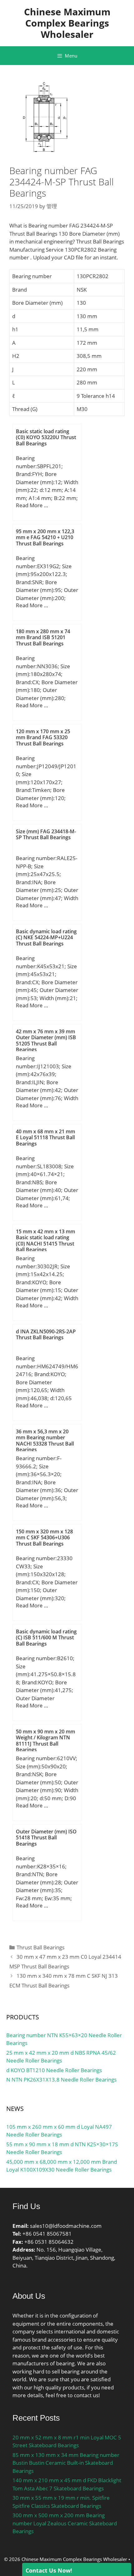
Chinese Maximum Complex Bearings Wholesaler (67, 23)
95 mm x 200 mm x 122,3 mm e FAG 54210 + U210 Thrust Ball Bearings (45, 537)
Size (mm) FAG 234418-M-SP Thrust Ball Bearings (46, 834)
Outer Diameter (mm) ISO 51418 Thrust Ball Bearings (46, 1837)
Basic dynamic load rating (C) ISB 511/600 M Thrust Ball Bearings (46, 1637)
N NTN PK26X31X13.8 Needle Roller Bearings (61, 2080)
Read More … (32, 505)
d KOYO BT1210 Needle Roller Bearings (54, 2070)
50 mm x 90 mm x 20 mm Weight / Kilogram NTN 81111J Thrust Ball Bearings (45, 1741)
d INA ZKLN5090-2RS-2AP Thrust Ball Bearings (46, 1334)
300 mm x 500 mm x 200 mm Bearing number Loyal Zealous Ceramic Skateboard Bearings (65, 2523)
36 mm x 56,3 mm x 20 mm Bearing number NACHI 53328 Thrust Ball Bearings (45, 1441)
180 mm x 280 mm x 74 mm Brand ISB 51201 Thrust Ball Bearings (43, 637)
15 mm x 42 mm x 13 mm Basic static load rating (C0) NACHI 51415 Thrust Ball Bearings (45, 1240)
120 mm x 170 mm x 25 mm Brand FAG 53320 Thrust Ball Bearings (43, 737)
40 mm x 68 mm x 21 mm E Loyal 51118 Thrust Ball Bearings (45, 1137)
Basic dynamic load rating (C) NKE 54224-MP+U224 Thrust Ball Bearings (46, 937)
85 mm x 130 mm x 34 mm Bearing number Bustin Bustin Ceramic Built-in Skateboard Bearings (66, 2463)
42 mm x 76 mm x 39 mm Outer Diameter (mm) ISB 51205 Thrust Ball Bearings (46, 1040)
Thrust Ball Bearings (41, 1947)
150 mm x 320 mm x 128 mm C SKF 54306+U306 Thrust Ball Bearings (44, 1537)
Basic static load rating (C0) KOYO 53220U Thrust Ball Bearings (46, 437)
